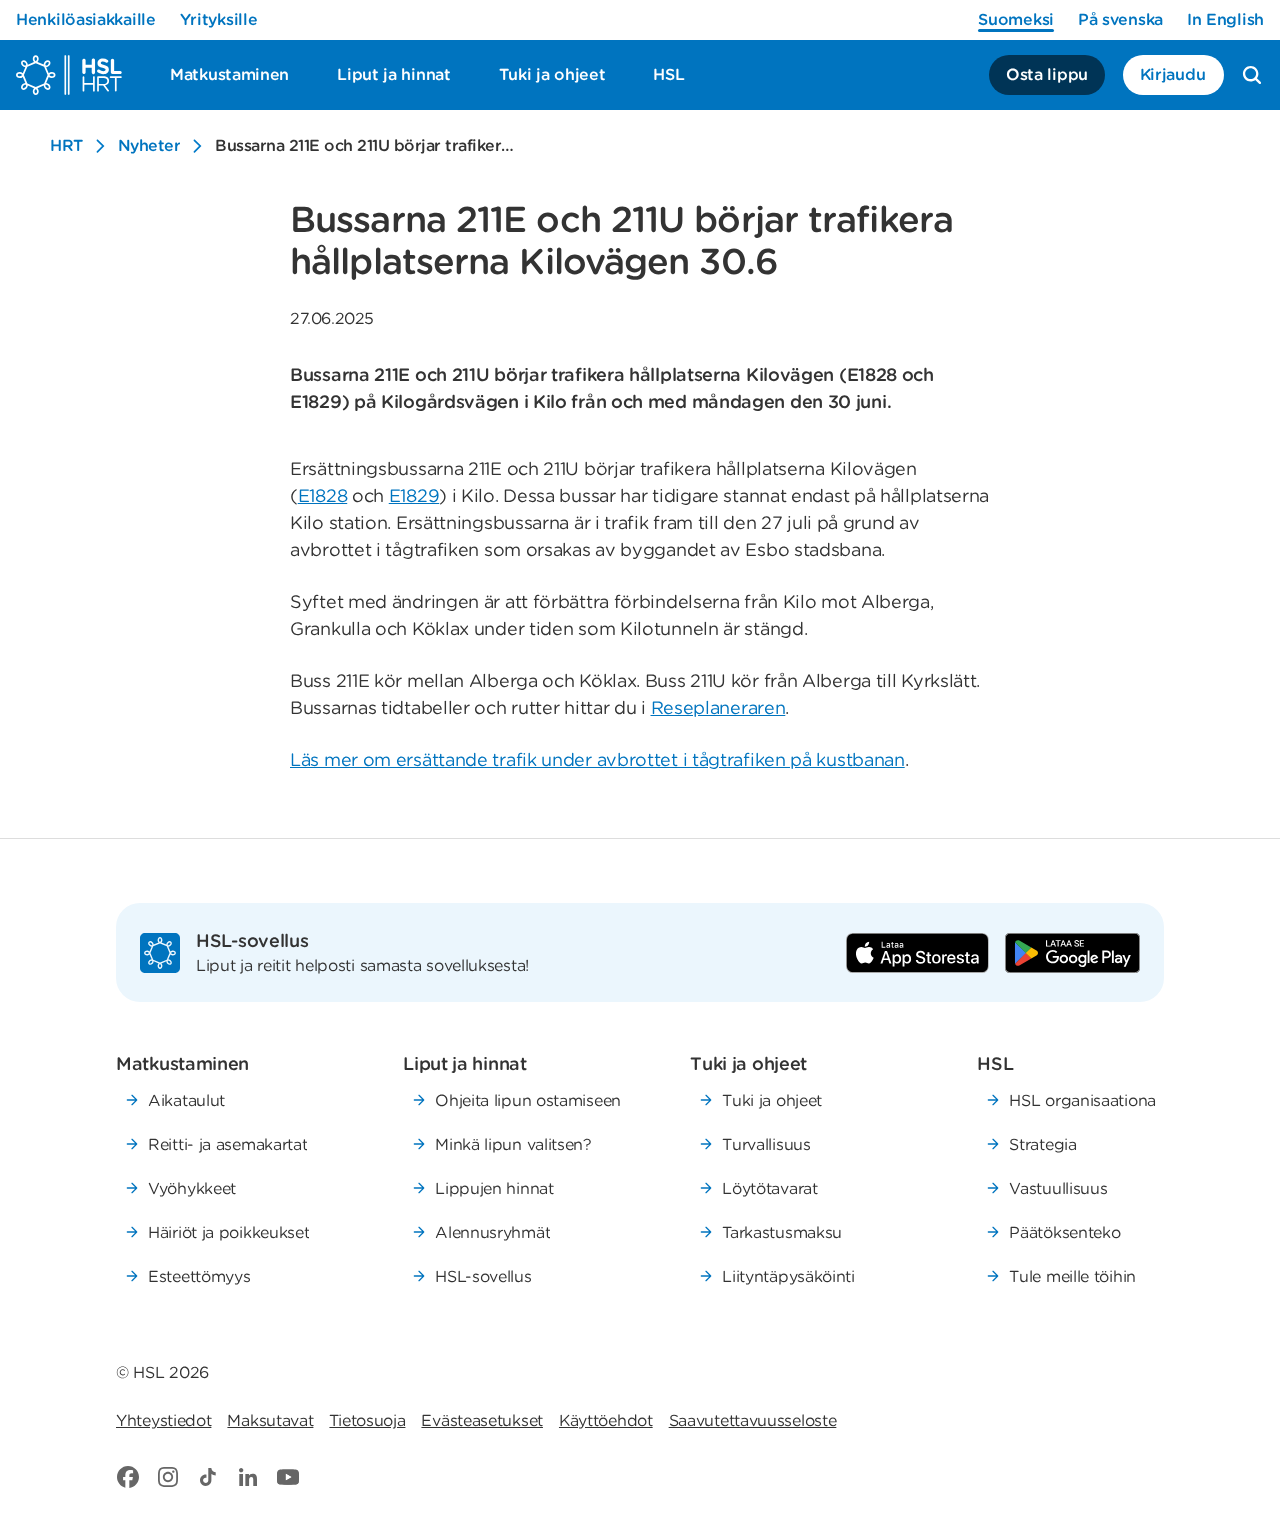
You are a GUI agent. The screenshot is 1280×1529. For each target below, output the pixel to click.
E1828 (323, 495)
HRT (66, 145)
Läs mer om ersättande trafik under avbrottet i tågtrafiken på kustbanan (597, 759)
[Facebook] (128, 1477)
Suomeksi (1016, 19)
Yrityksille (219, 19)
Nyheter (149, 145)
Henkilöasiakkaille (86, 19)
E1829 (414, 495)
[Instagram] (168, 1477)
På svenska (1120, 19)
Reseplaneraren (718, 707)
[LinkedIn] (248, 1477)
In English (1225, 19)
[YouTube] (288, 1477)
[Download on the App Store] (917, 953)
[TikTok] (208, 1477)
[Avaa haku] (1252, 75)
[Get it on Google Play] (1072, 953)
